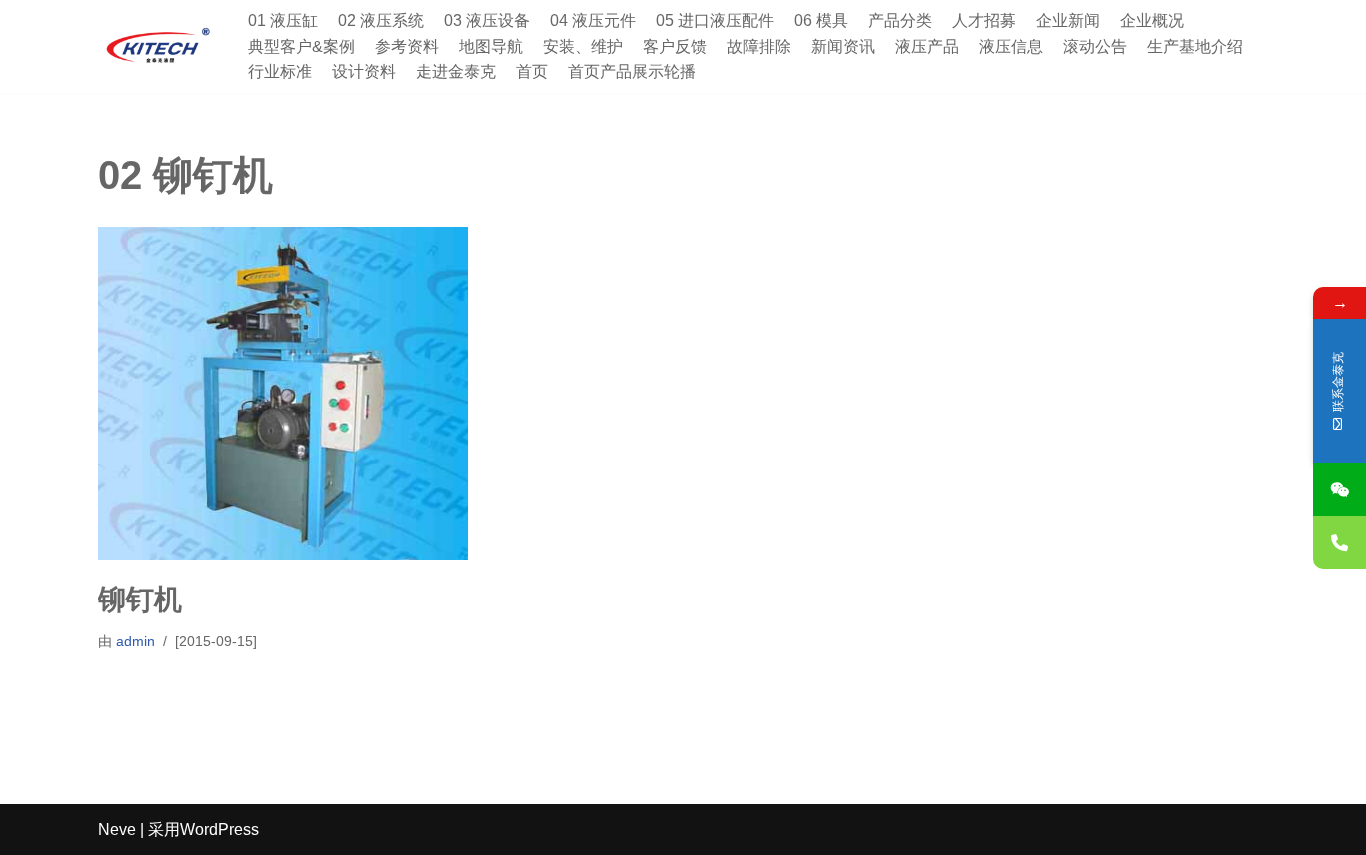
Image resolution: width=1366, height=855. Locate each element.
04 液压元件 (593, 20)
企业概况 (1152, 20)
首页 (532, 71)
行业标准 (280, 71)
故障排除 (759, 46)
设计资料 (364, 71)
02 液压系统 (381, 20)
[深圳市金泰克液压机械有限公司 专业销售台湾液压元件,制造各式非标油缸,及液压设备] (158, 46)
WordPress (219, 829)
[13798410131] (1339, 542)
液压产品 (927, 46)
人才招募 (984, 20)
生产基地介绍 (1195, 46)
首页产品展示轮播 (632, 71)
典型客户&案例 (301, 46)
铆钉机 (140, 599)
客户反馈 (675, 46)
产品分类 (900, 20)
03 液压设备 (487, 20)
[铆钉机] (283, 393)
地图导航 (491, 46)
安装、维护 (583, 46)
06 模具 (821, 20)
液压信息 (1011, 46)
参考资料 (407, 46)
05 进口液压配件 (715, 20)
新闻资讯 (843, 46)
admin (135, 641)
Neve (117, 829)
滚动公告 (1095, 46)
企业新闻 (1068, 20)
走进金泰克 (456, 71)
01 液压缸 (283, 20)
